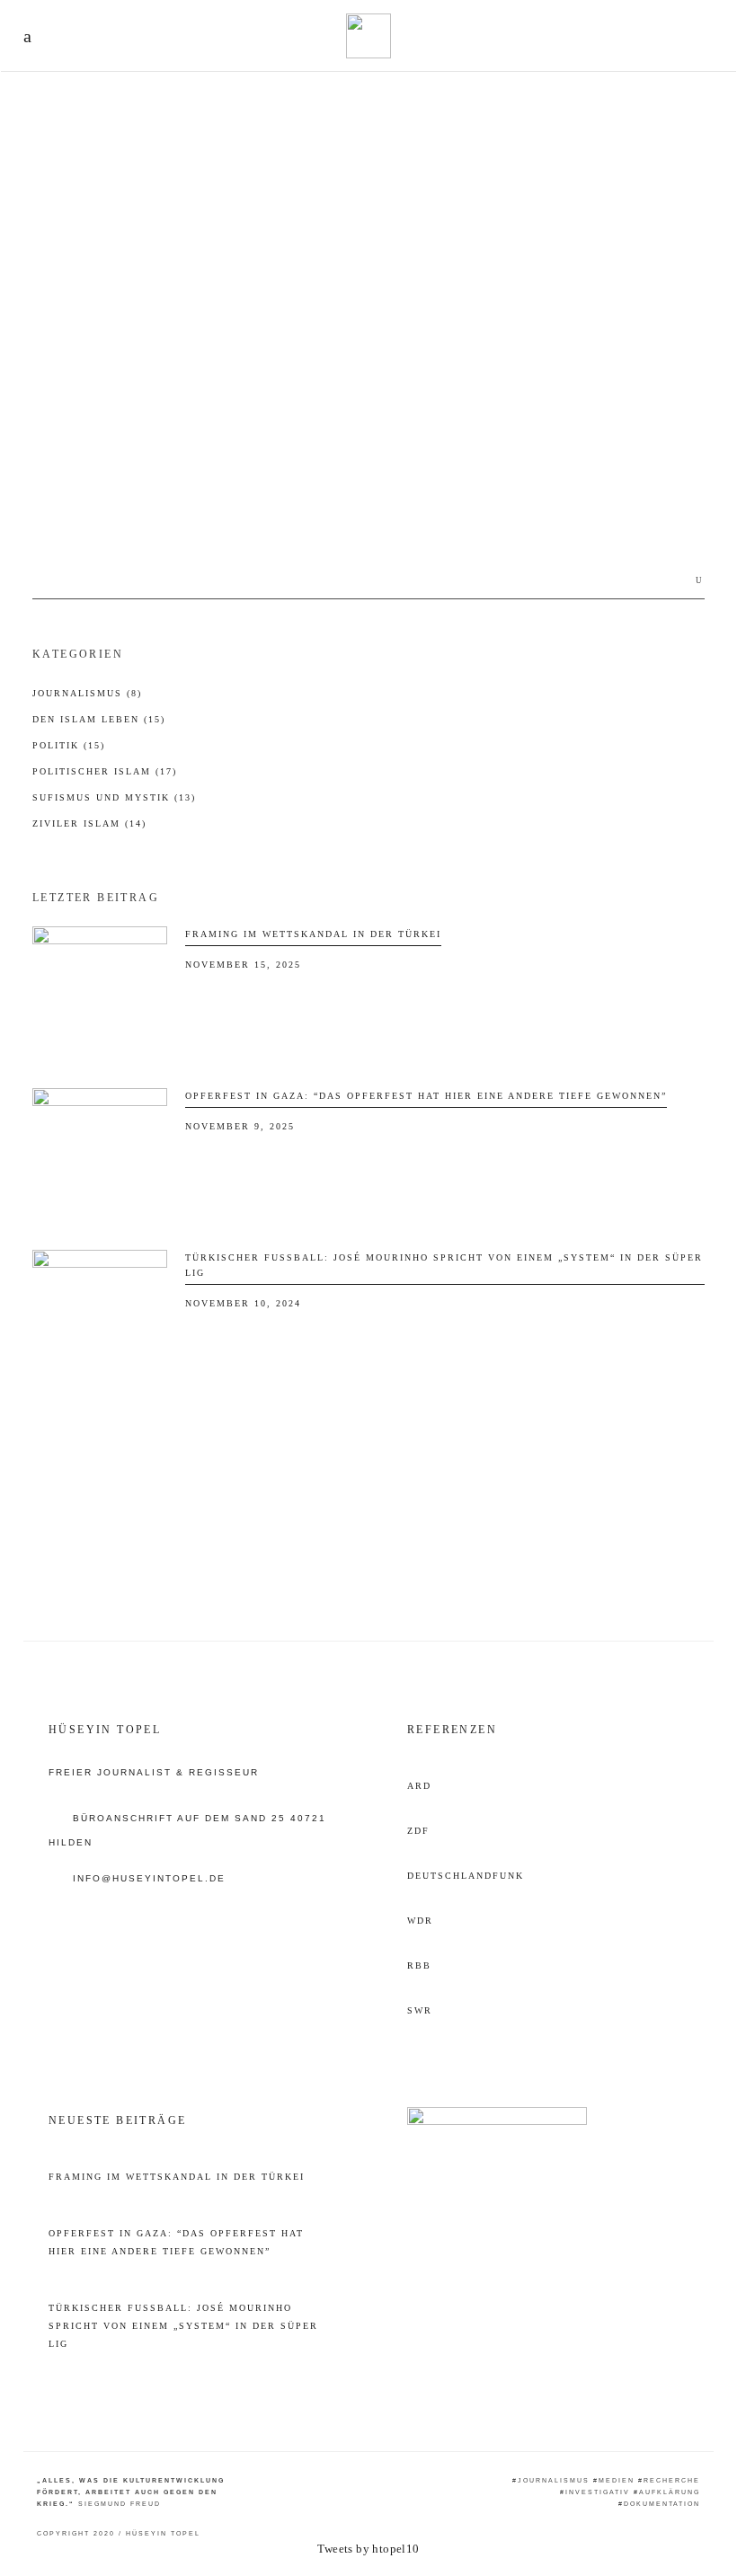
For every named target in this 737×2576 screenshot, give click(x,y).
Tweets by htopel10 (368, 2549)
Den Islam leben (83, 411)
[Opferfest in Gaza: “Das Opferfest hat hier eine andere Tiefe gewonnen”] (100, 1155)
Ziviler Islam (89, 823)
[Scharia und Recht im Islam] (189, 281)
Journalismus (87, 693)
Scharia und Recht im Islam (109, 453)
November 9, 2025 (240, 1126)
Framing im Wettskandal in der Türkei (313, 934)
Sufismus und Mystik (114, 797)
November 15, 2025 (243, 965)
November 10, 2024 (243, 1303)
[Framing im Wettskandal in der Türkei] (100, 994)
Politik (69, 745)
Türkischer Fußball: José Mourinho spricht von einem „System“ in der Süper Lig (183, 2326)
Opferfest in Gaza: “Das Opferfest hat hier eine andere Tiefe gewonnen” (426, 1096)
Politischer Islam (105, 771)
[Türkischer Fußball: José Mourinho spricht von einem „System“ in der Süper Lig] (100, 1317)
